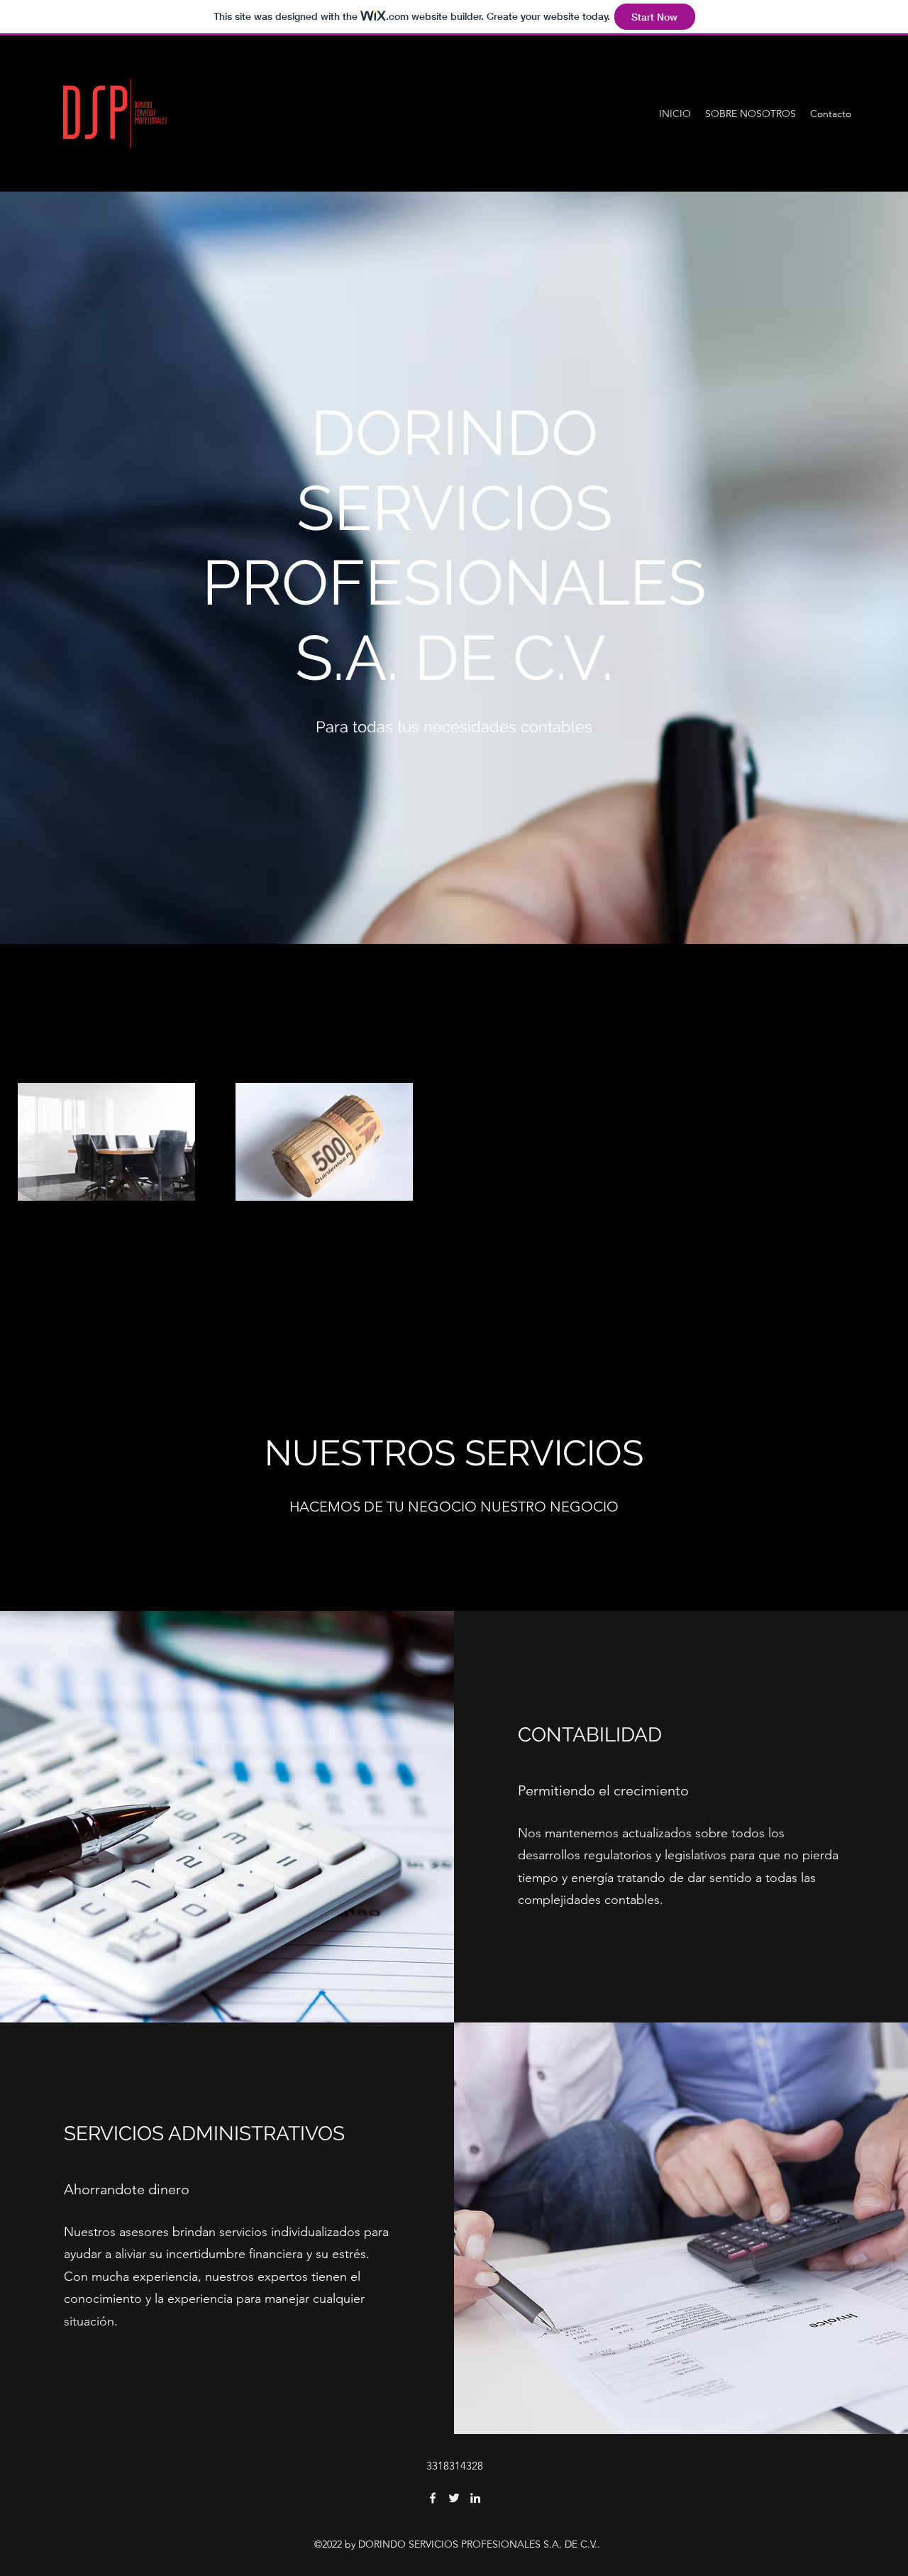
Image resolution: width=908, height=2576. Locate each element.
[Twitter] (454, 2498)
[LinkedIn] (475, 2498)
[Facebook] (433, 2498)
